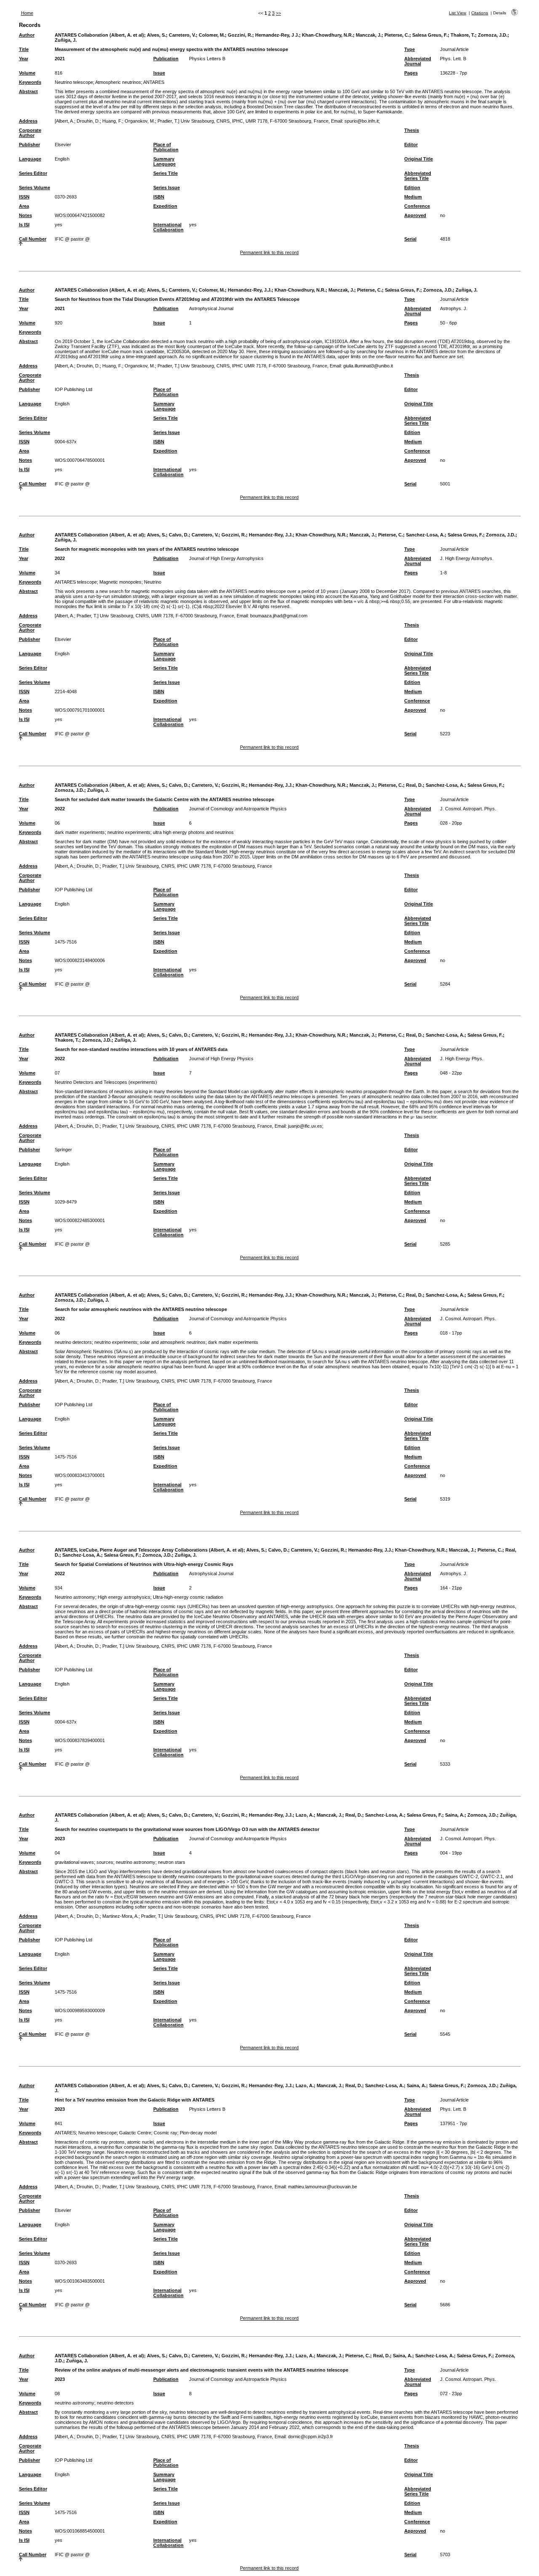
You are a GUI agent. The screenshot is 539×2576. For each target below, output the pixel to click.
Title (24, 49)
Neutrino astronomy (75, 1597)
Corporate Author (30, 133)
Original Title (419, 159)
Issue (159, 73)
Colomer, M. (212, 35)
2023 (60, 1839)
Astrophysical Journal (211, 308)
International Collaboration (168, 227)
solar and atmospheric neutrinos (173, 1342)
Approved (415, 215)
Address (28, 121)
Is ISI (24, 225)
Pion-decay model (198, 2133)
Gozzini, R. (240, 35)
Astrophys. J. (454, 308)
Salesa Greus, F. (430, 35)
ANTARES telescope (76, 582)
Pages (411, 73)
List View (458, 13)
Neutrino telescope (74, 82)
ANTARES (154, 82)
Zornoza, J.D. (493, 35)
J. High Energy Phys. (462, 1059)
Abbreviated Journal (418, 61)
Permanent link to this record (269, 252)
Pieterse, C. (397, 35)
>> (278, 13)
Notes (25, 215)
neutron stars (172, 1862)
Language (30, 159)
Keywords (30, 82)
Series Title (165, 173)
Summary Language (164, 161)
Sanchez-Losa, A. (425, 535)
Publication (166, 59)
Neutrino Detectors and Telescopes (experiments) (106, 1082)
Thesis (412, 130)
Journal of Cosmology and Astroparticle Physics (238, 809)
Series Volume (35, 188)
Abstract (28, 91)
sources (105, 1862)
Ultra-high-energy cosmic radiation (188, 1597)
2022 (60, 558)
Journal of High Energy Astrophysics (226, 558)
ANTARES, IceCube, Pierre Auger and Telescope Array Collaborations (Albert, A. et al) (149, 1550)
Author (27, 35)
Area (24, 206)
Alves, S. (156, 35)
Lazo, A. (305, 1815)
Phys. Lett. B (453, 59)
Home (27, 13)
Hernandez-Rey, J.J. (250, 290)
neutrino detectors (73, 1342)
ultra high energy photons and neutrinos (193, 832)
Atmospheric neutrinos (118, 82)
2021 (60, 59)
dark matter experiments (80, 832)
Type (410, 49)
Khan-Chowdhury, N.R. (327, 35)
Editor (411, 145)
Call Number (33, 239)
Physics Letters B (207, 59)
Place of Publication (166, 147)
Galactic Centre (135, 2133)
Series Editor (33, 173)
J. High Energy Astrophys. (467, 558)
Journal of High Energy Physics (221, 1059)
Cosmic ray (165, 2133)
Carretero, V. (182, 35)
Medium (413, 197)
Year (24, 59)
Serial (410, 239)
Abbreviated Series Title (418, 176)
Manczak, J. (369, 35)
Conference (417, 206)
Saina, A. (455, 1815)
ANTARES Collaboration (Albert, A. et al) (99, 35)
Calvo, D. (179, 535)
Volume (27, 73)
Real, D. (414, 785)
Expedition (165, 206)
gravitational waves (74, 1862)
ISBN (159, 197)
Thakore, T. (463, 35)
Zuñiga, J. (66, 40)
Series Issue (167, 188)
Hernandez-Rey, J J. (277, 35)
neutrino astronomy (136, 1862)
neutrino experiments (129, 832)
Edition (412, 188)
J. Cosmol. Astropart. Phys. (468, 809)
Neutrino (153, 582)
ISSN (24, 197)
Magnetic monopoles (120, 582)
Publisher (29, 145)
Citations (480, 13)
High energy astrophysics (124, 1597)
